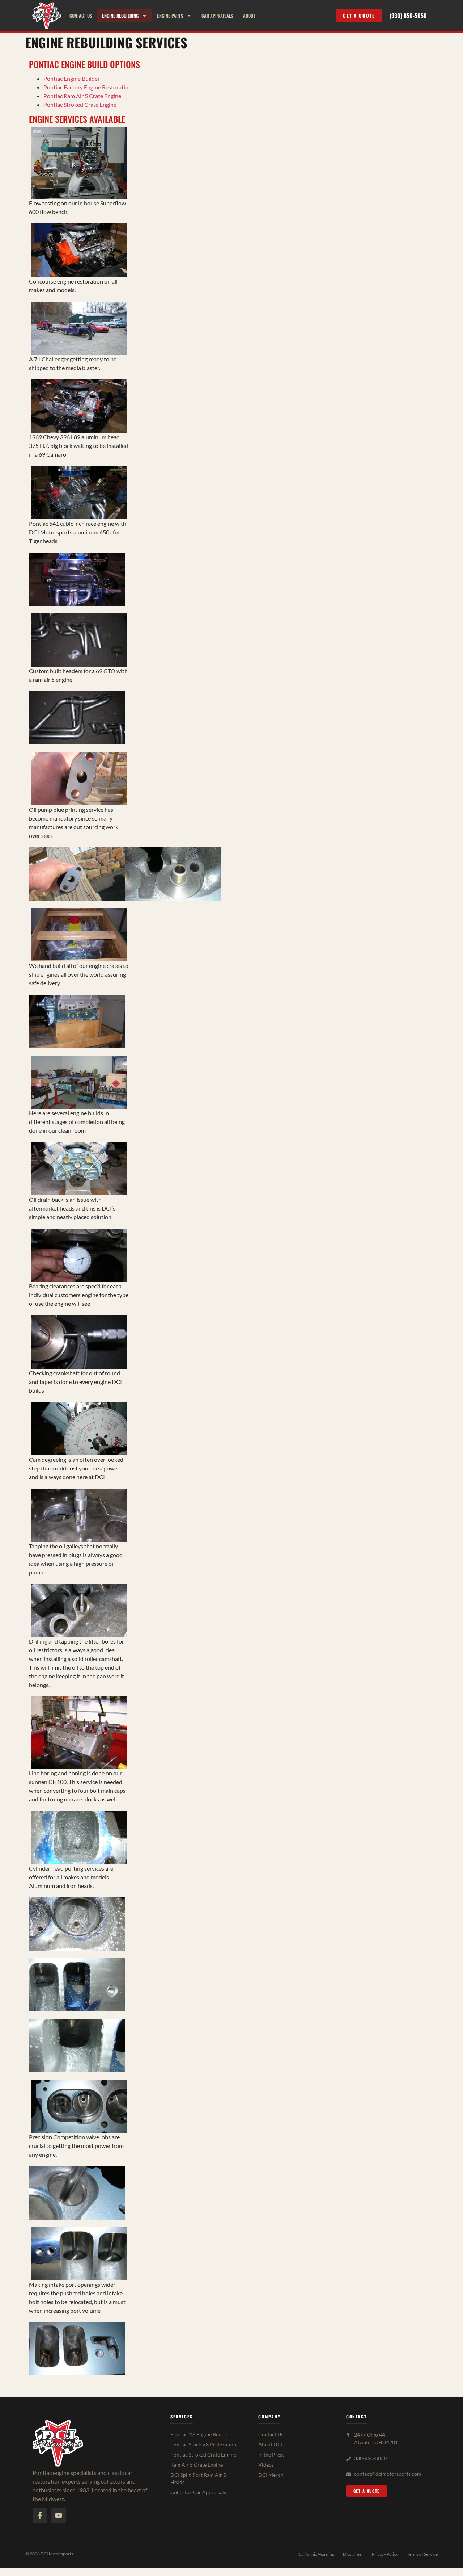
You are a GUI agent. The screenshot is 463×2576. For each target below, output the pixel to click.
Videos (266, 2465)
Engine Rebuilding (120, 16)
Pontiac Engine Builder (72, 78)
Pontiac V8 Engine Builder (200, 2434)
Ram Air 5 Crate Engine (197, 2465)
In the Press (271, 2455)
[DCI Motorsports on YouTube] (59, 2516)
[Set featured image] (79, 163)
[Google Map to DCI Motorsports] (348, 2435)
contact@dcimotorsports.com (388, 2474)
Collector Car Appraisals (198, 2492)
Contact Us (81, 16)
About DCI (270, 2444)
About (249, 16)
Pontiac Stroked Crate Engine (80, 104)
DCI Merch (271, 2475)
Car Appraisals (217, 16)
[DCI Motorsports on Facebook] (40, 2516)
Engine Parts (170, 16)
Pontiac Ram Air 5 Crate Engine (82, 96)
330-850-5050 (370, 2458)
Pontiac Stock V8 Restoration (203, 2444)
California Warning (316, 2554)
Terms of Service (422, 2554)
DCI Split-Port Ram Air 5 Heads (198, 2478)
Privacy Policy (385, 2554)
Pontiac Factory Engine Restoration (88, 87)
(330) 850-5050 (408, 16)
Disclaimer (353, 2554)
